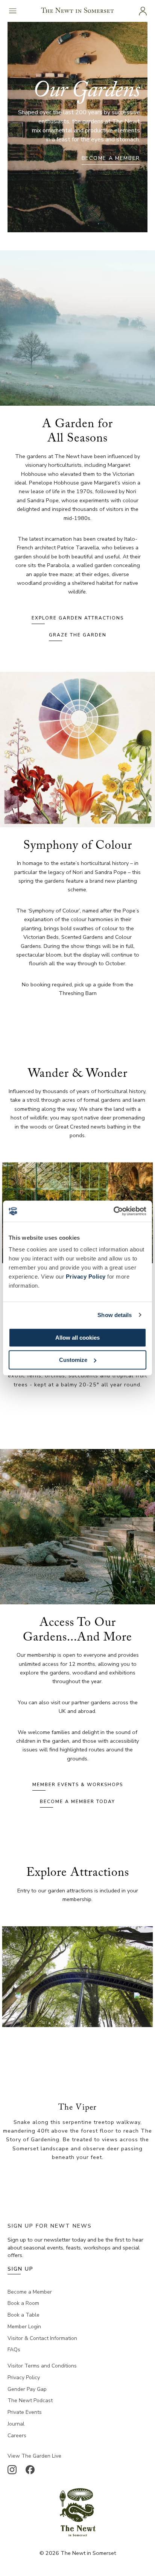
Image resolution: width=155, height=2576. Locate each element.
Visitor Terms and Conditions (42, 2366)
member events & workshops (78, 1785)
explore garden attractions (78, 618)
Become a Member (30, 2292)
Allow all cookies (77, 1338)
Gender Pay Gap (27, 2389)
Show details (115, 1315)
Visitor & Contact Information (42, 2338)
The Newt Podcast (30, 2400)
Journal (16, 2424)
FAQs (14, 2350)
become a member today (77, 1802)
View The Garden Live (34, 2456)
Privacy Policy (86, 1276)
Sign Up (21, 2269)
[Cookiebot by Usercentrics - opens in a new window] (113, 1211)
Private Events (25, 2412)
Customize (73, 1360)
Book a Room (23, 2303)
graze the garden (78, 635)
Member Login (24, 2327)
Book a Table (24, 2315)
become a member (111, 158)
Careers (17, 2436)
